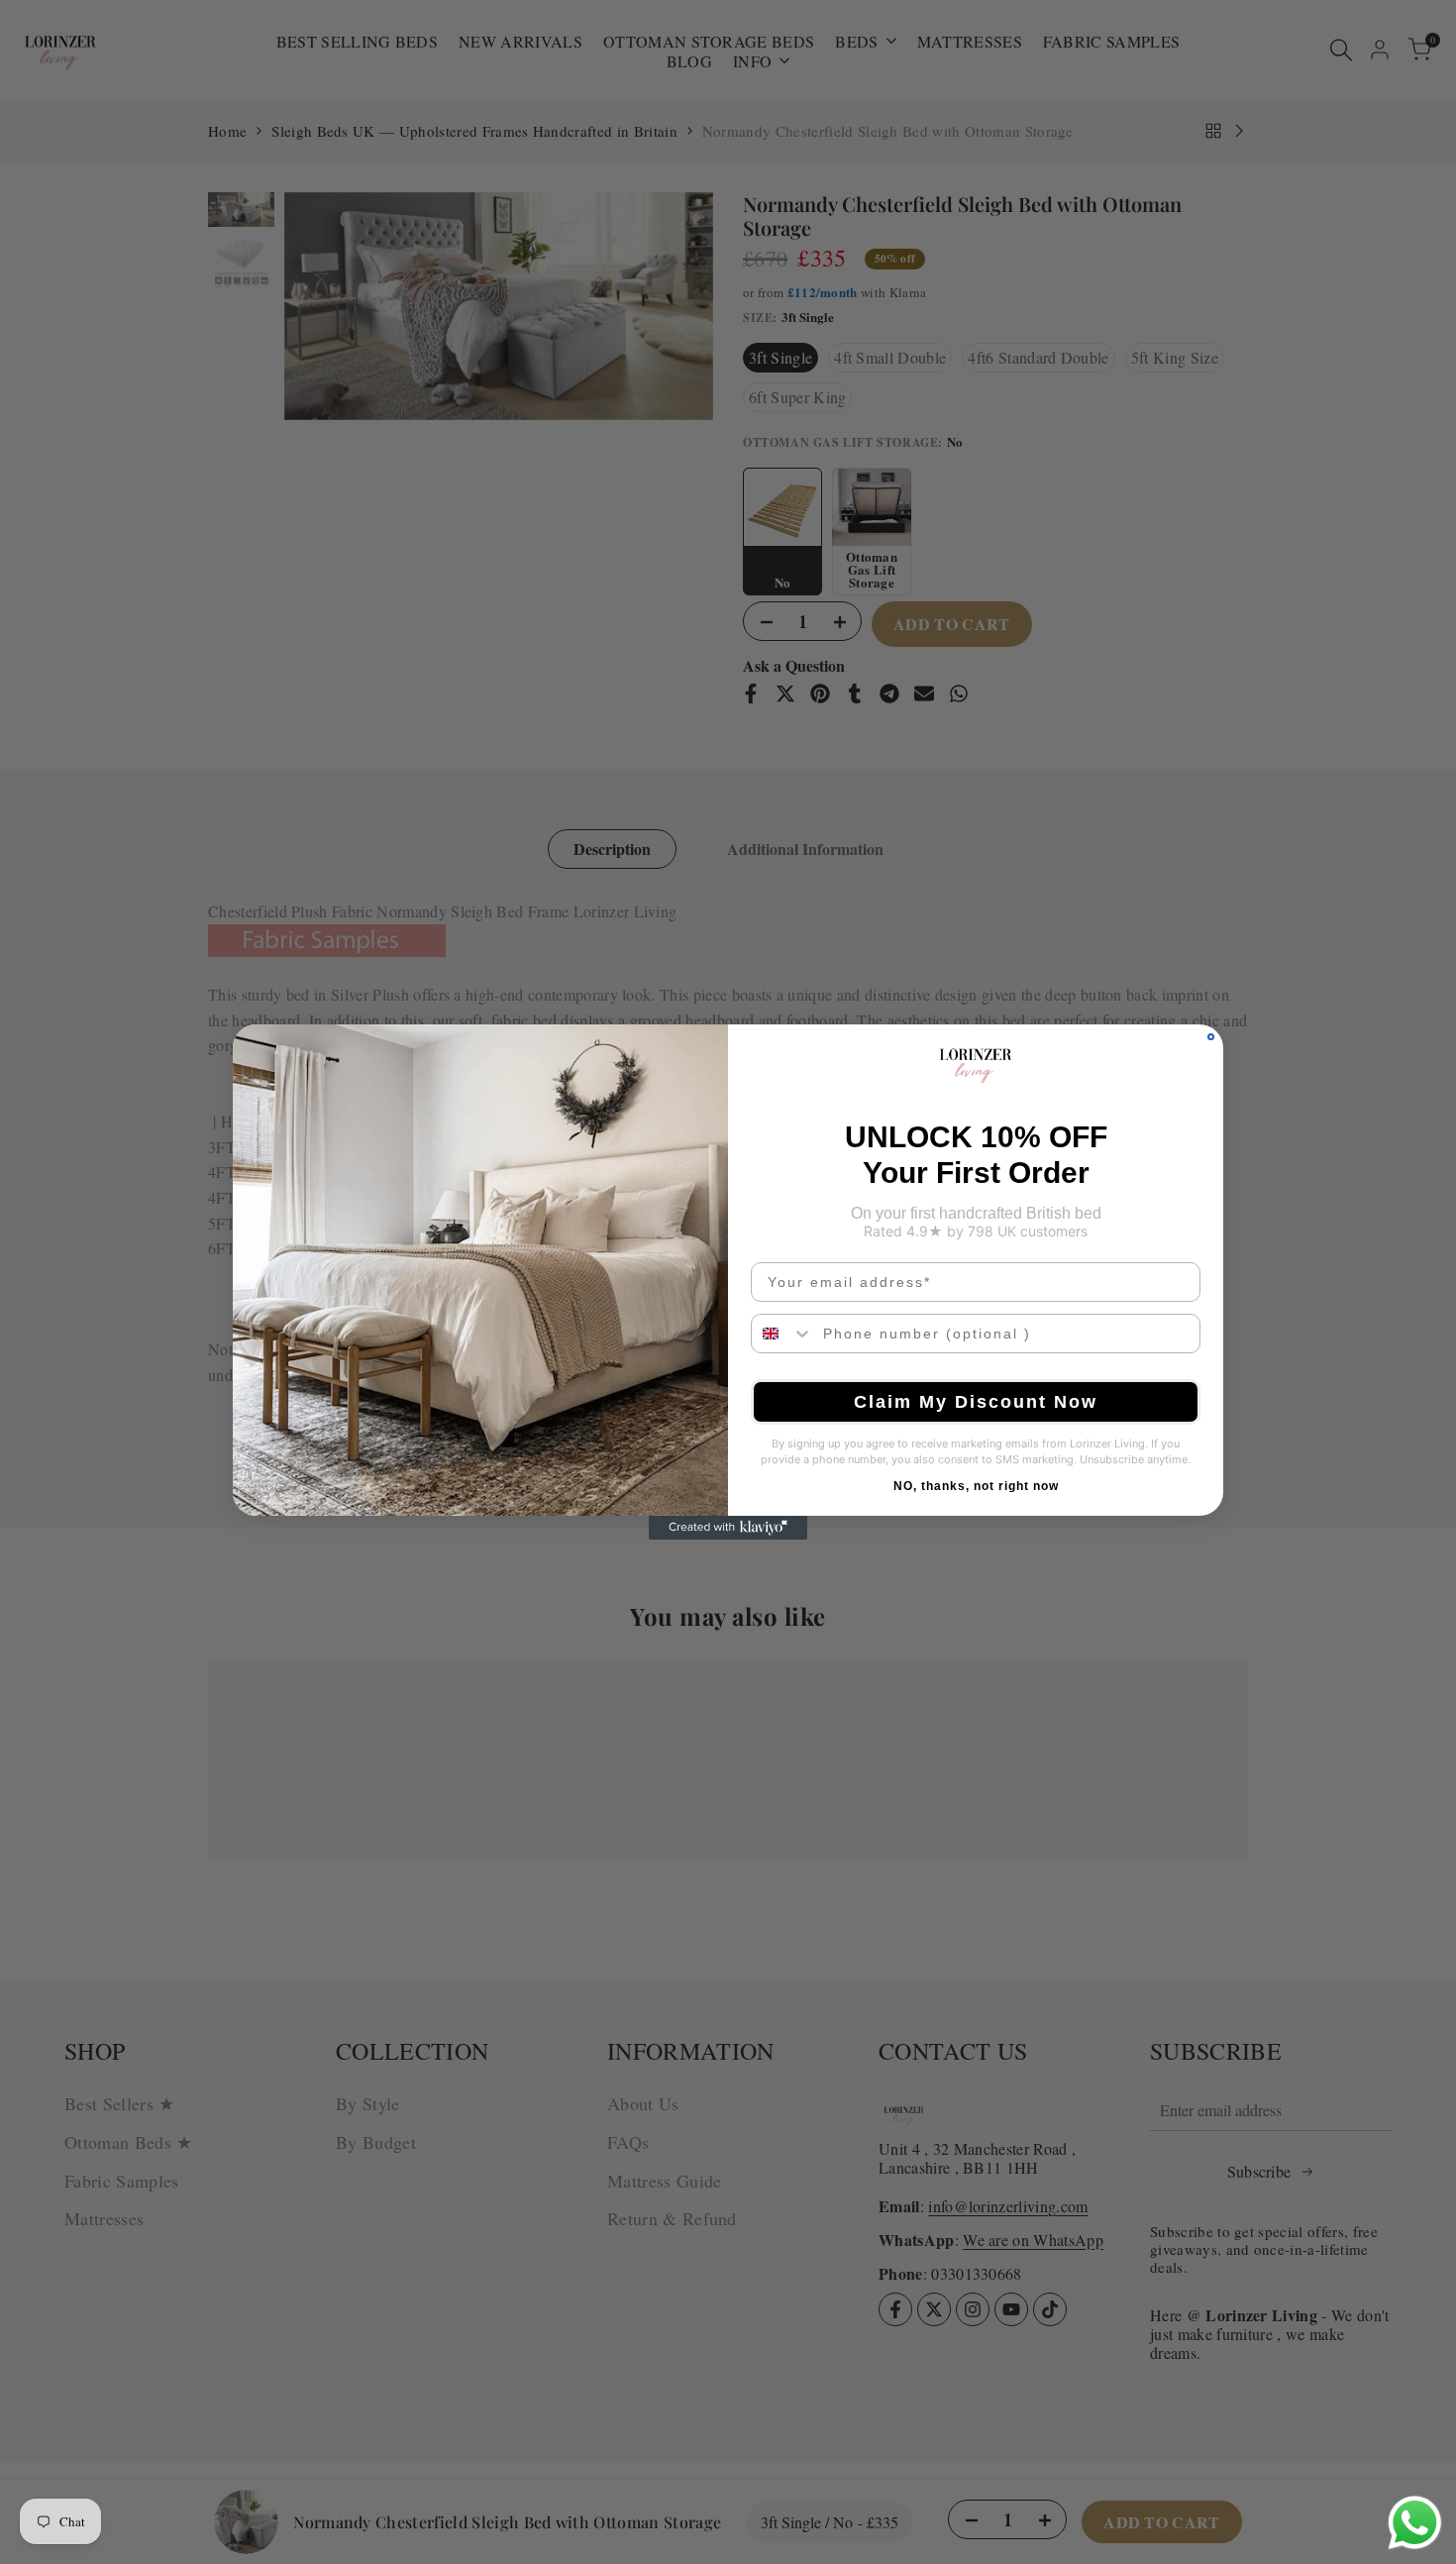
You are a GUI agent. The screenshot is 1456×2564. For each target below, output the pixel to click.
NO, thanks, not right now (976, 1486)
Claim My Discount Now (976, 1402)
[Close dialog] (1211, 1037)
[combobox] (782, 1334)
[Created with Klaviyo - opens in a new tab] (728, 1528)
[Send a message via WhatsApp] (1415, 2523)
